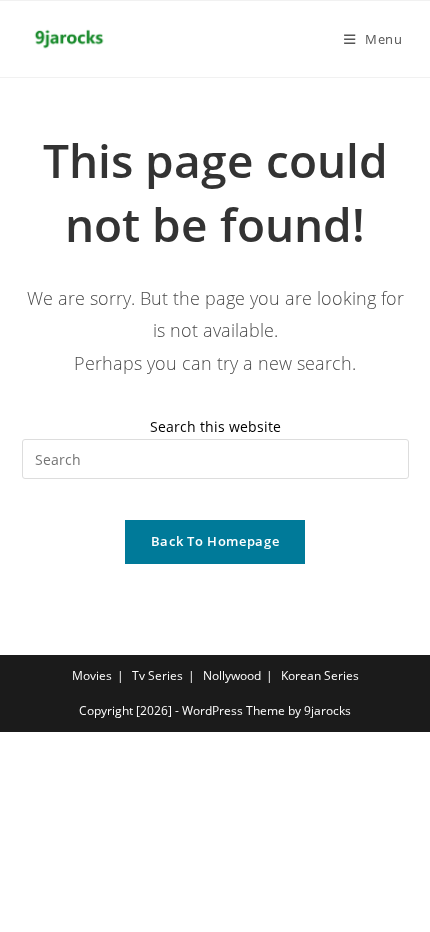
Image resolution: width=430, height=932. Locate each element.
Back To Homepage (215, 541)
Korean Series (320, 675)
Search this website (215, 426)
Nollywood (232, 675)
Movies (92, 675)
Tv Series (157, 675)
